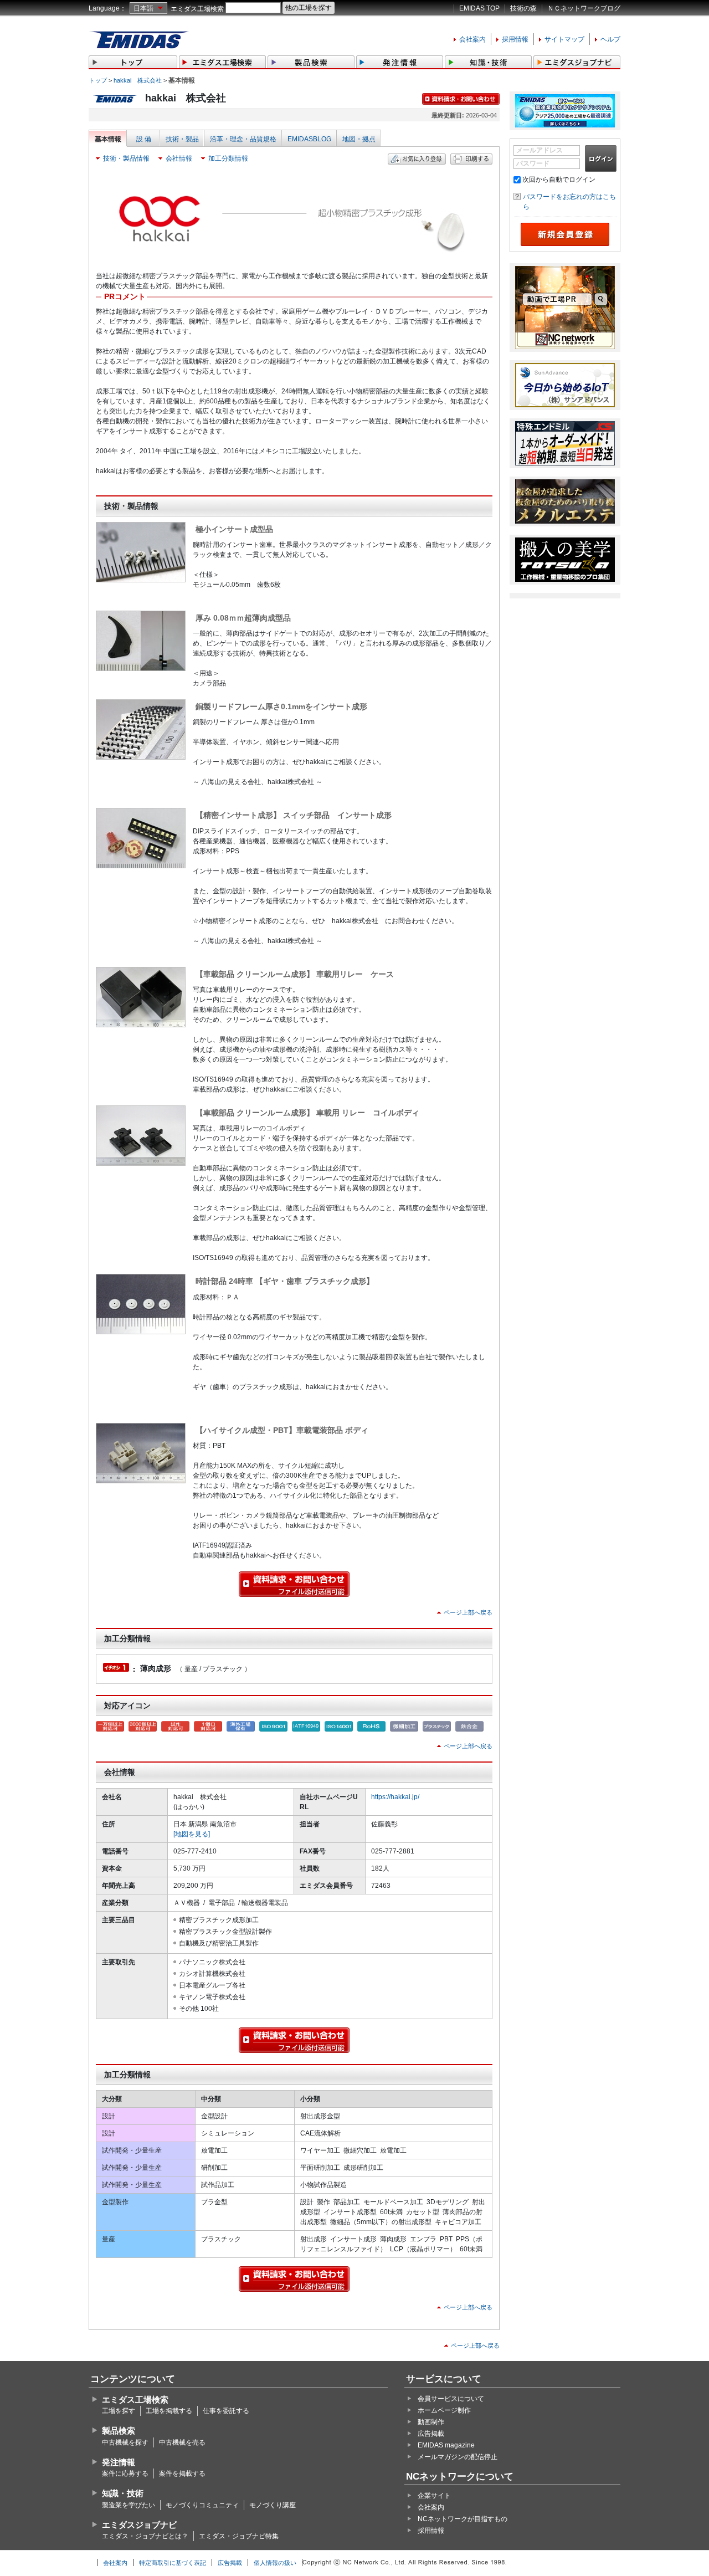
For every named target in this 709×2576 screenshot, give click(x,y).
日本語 (143, 8)
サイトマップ (564, 39)
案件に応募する (125, 2473)
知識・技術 (123, 2493)
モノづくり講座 (273, 2505)
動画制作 (431, 2422)
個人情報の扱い (275, 2563)
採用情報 (515, 39)
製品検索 (119, 2431)
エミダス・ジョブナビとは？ (145, 2536)
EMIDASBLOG (309, 139)
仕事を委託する (226, 2411)
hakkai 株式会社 (138, 80)
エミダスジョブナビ (139, 2525)
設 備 (144, 139)
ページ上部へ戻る (468, 1612)
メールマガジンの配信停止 (458, 2457)
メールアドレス (540, 150)
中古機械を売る (182, 2442)
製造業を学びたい (129, 2505)
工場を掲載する (169, 2411)
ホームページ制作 (444, 2410)
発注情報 (119, 2462)
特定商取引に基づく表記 (173, 2563)
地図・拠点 (359, 139)
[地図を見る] (192, 1834)
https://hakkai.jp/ (395, 1797)
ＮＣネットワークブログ (584, 8)
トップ (98, 80)
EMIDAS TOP (479, 8)
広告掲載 (431, 2434)
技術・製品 (182, 139)
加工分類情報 (228, 158)
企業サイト (434, 2496)
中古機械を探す (125, 2442)
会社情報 (179, 158)
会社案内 (472, 39)
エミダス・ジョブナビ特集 (239, 2536)
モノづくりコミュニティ (202, 2505)
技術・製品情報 (126, 158)
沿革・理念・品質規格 (243, 139)
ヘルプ (610, 39)
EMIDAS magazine (446, 2445)
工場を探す (119, 2411)
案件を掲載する (182, 2473)
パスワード (533, 163)
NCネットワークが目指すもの (463, 2519)
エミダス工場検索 (197, 9)
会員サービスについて (451, 2399)
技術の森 (523, 8)
